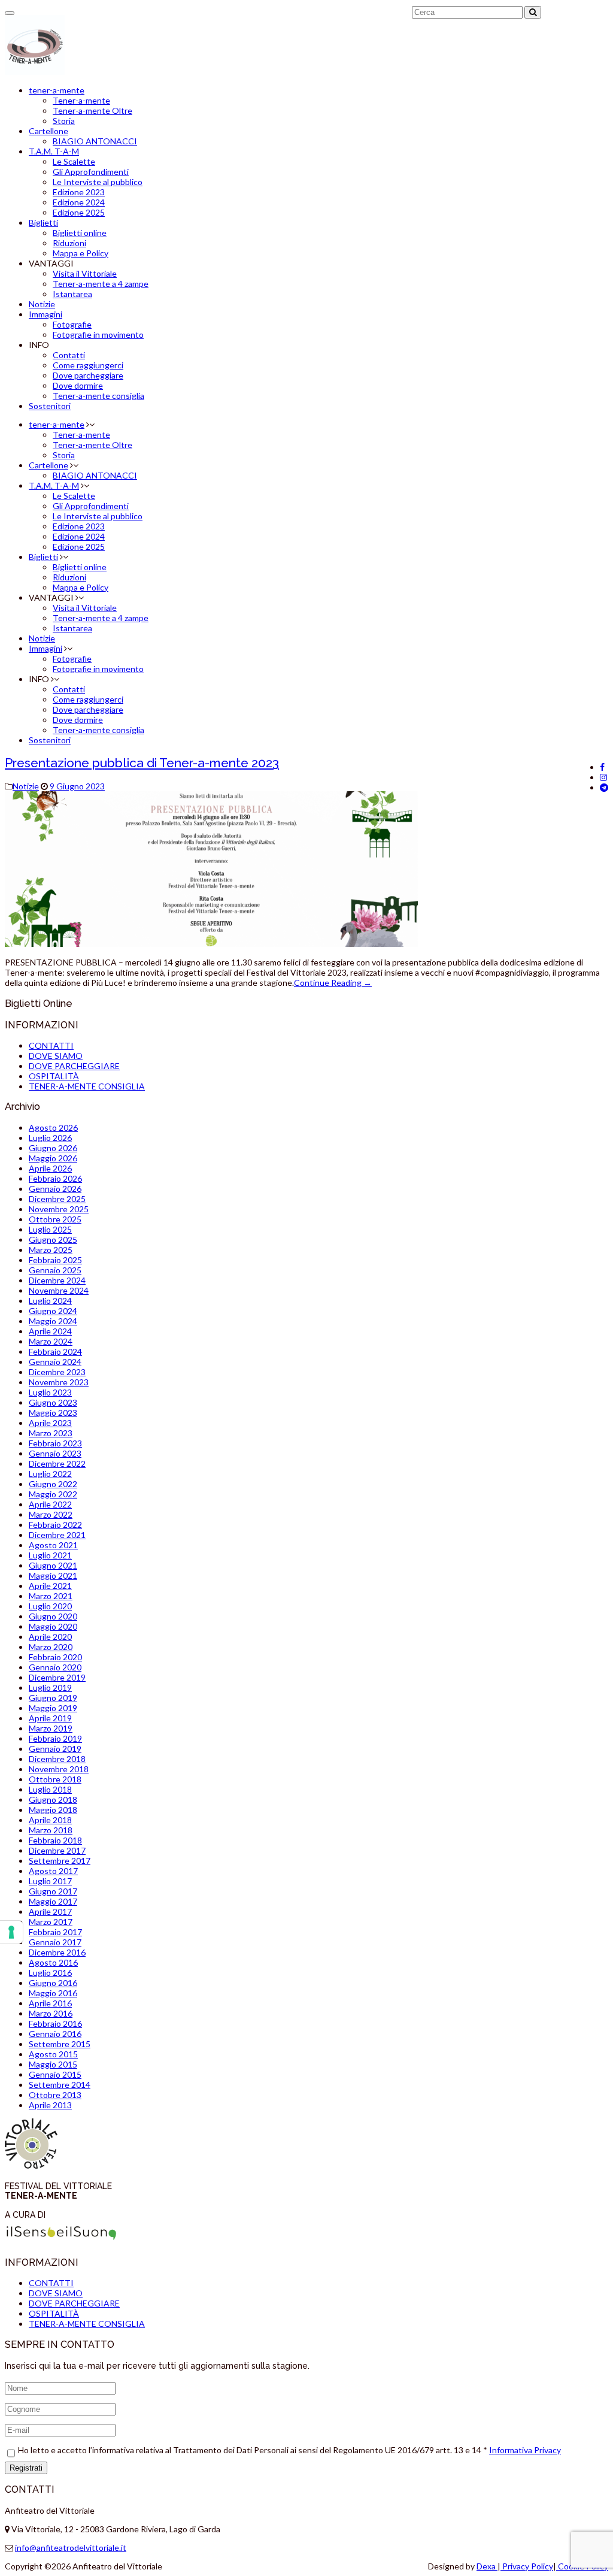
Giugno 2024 (53, 1311)
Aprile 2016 (50, 2003)
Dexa (487, 2566)
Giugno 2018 (53, 1799)
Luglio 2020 (50, 1606)
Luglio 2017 (50, 1881)
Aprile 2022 (50, 1504)
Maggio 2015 (53, 2064)
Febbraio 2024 (55, 1351)
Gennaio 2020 (55, 1667)
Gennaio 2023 (55, 1453)
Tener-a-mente (81, 100)
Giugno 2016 (53, 1983)
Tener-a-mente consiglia (98, 396)
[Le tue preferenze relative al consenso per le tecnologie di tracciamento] (11, 1932)
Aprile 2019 (50, 1718)
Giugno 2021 (53, 1565)
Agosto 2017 (53, 1871)
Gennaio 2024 (55, 1362)
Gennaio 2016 (55, 2034)
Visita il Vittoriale (85, 273)
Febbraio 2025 (55, 1260)
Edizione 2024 (79, 202)
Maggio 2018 (53, 1810)
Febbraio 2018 (55, 1840)
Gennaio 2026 (55, 1189)
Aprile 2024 (50, 1331)
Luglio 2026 (50, 1138)
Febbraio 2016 (55, 2023)
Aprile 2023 (50, 1423)
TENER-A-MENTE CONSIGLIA (87, 1086)
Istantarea (72, 294)
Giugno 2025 (53, 1239)
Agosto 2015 (53, 2054)
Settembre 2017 (60, 1861)
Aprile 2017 (50, 1911)
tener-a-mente (57, 90)
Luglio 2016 (50, 1973)
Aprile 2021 (50, 1586)
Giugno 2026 (53, 1148)
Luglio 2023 (50, 1392)
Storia (64, 121)
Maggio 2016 (53, 1993)
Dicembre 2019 (57, 1677)
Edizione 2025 (79, 212)
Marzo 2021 (51, 1596)
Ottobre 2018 (55, 1779)
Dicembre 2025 (57, 1199)
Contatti (69, 355)
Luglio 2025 (50, 1229)
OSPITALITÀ (54, 1076)
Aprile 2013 (50, 2105)
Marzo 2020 (51, 1647)
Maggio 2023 (53, 1413)
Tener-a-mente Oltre (92, 111)
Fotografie (72, 324)
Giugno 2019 (53, 1698)
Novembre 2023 (59, 1382)
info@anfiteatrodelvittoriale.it (71, 2548)
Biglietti (43, 223)
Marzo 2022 (51, 1514)
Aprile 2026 (50, 1168)
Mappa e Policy (81, 253)
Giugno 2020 (53, 1616)
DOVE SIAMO (56, 1056)
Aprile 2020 (50, 1637)
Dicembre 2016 (57, 1952)
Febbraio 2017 (55, 1932)
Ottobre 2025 (55, 1219)
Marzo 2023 (51, 1433)
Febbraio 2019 (55, 1738)
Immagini (45, 314)
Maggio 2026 (53, 1158)
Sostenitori (50, 406)
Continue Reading (333, 983)
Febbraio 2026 (55, 1178)
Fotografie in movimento (98, 335)
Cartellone (48, 131)
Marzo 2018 (51, 1830)
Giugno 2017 (53, 1891)
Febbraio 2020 (55, 1657)
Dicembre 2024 (57, 1280)
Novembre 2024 (59, 1290)
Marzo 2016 (51, 2013)
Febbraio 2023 (55, 1443)
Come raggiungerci (88, 365)
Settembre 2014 (60, 2085)
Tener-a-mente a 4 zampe (101, 284)
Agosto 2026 (53, 1127)
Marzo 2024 (51, 1341)
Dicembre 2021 (57, 1535)
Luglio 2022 (50, 1474)
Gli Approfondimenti (91, 172)
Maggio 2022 (53, 1494)
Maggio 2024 (53, 1321)
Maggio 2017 (53, 1901)
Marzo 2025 (51, 1250)
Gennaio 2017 (55, 1942)
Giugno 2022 (53, 1484)
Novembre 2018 (59, 1769)
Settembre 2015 (60, 2044)
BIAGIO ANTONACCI (95, 141)
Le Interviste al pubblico (98, 182)
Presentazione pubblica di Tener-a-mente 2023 (142, 763)
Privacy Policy (527, 2566)
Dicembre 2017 (57, 1850)
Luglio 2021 (50, 1555)
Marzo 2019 (51, 1728)
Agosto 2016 (53, 1962)
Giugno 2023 (53, 1402)
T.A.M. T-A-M (54, 151)
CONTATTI (51, 1045)
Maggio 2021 (53, 1575)
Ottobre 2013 (55, 2095)
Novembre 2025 (59, 1209)
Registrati (26, 2468)
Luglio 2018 (50, 1789)
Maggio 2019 (53, 1708)
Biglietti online (80, 233)
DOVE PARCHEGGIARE (74, 1066)
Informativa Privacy (525, 2450)
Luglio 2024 (50, 1301)
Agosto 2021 (53, 1545)
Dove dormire (78, 385)
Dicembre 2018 (57, 1759)
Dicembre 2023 (57, 1372)
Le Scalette (74, 161)
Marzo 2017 (51, 1922)
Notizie (42, 304)
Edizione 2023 (79, 192)
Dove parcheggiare (88, 375)
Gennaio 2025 (55, 1270)
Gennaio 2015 (55, 2074)
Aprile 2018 (50, 1820)
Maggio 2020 (53, 1626)
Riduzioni (69, 243)
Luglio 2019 (50, 1687)
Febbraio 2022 (55, 1525)
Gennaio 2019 (55, 1749)
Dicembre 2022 (57, 1463)
